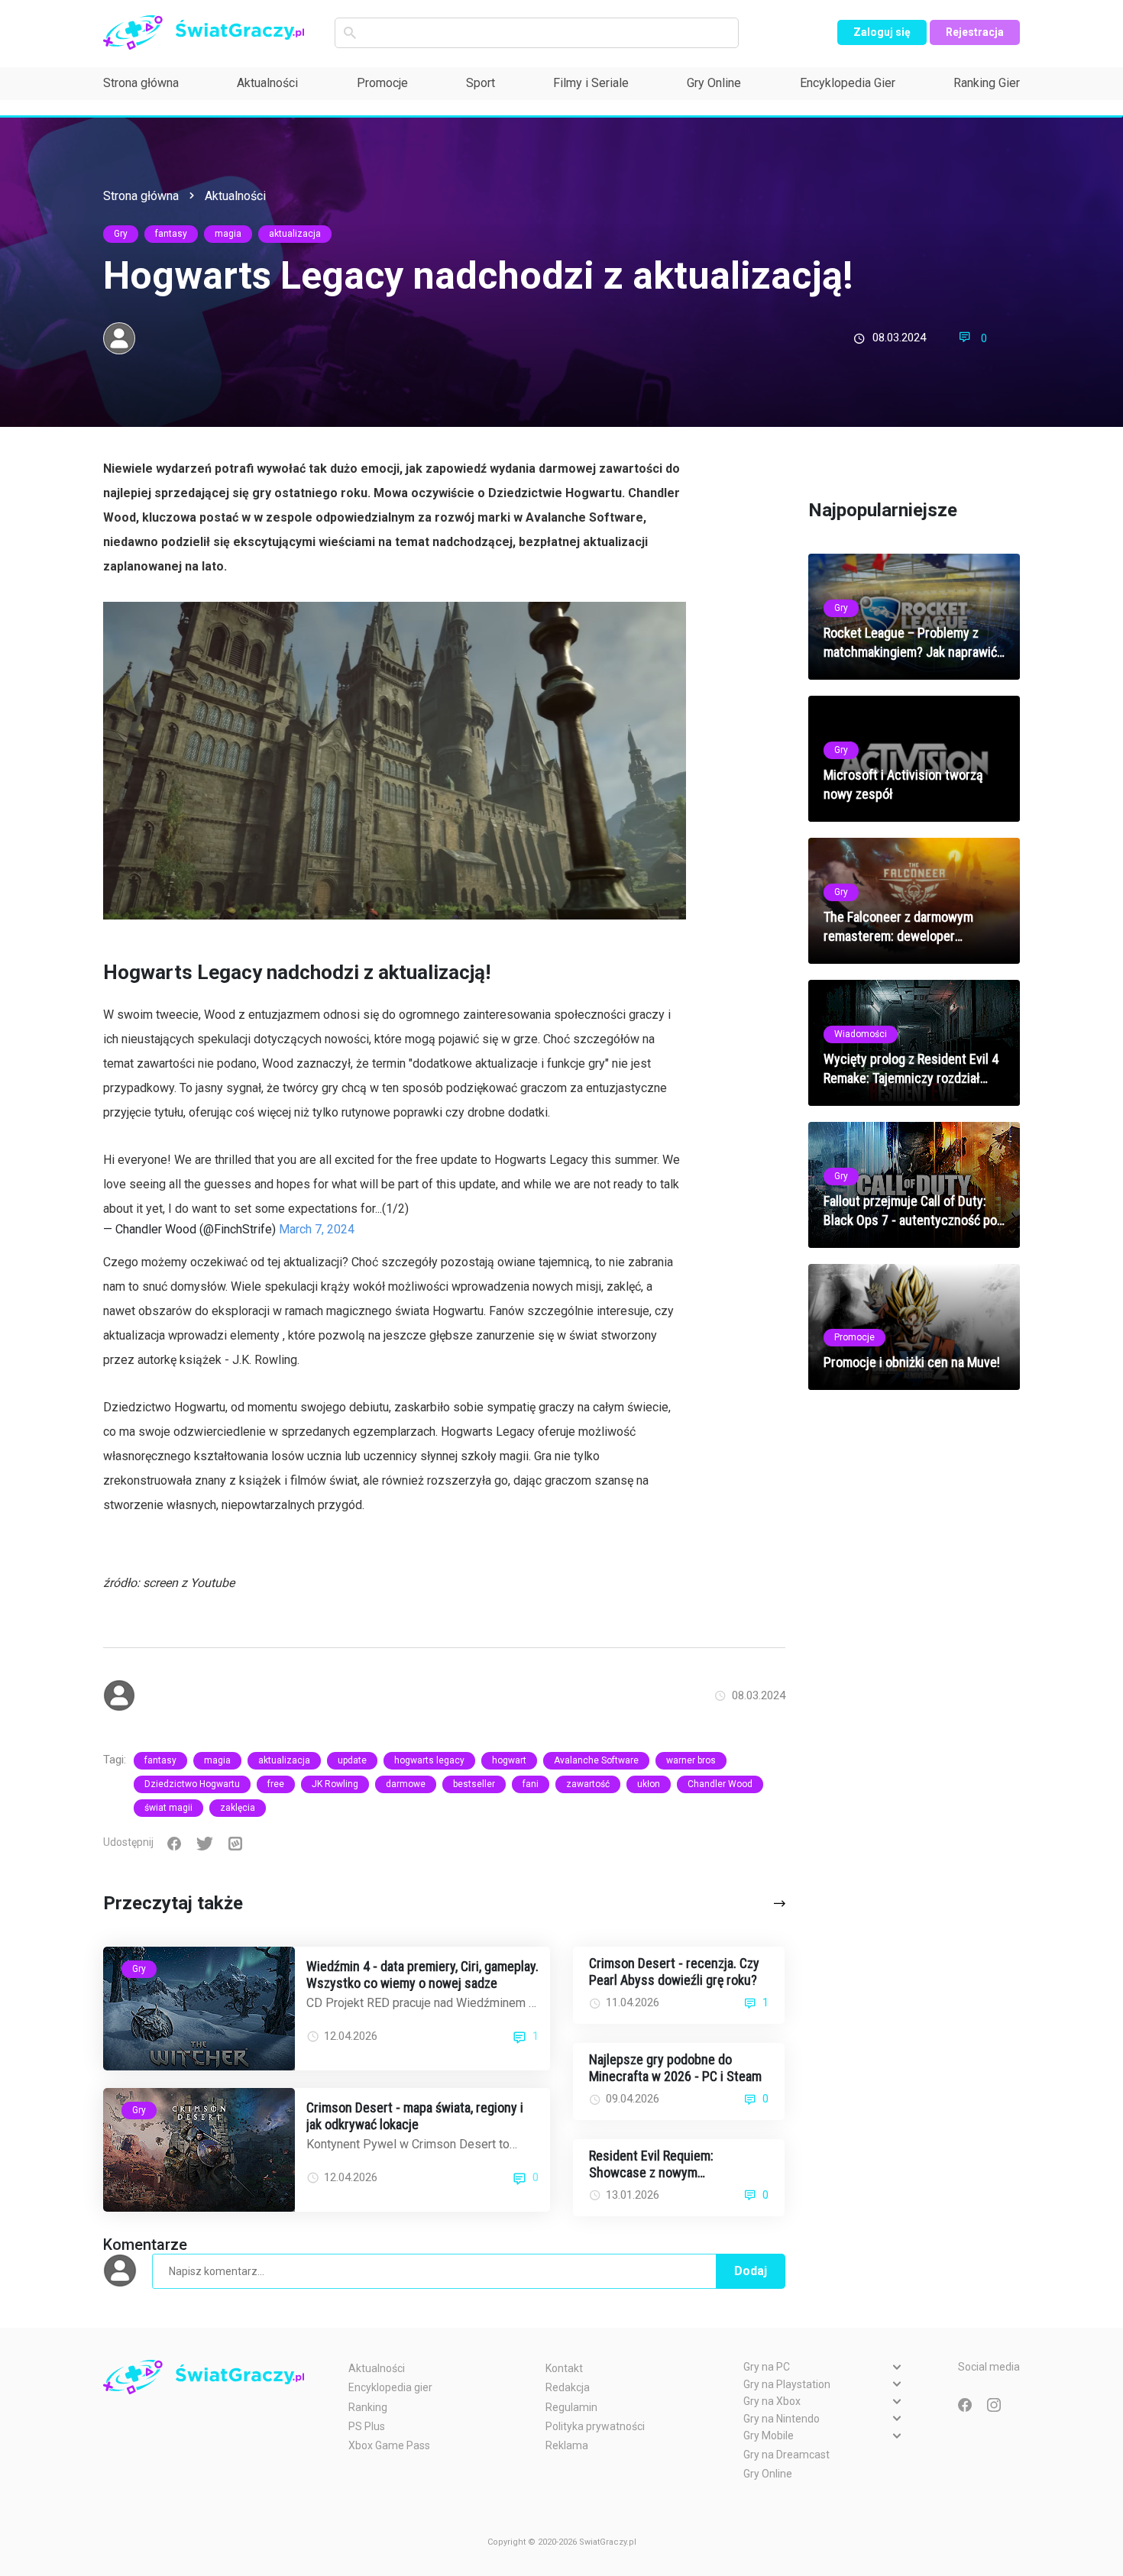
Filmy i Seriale (591, 83)
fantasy (171, 234)
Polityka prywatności (595, 2426)
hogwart (509, 1760)
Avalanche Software (596, 1760)
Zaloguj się (882, 32)
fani (531, 1784)
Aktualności (267, 83)
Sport (481, 83)
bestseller (474, 1784)
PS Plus (367, 2426)
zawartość (588, 1784)
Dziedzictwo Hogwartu (192, 1784)
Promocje (382, 83)
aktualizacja (295, 234)
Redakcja (568, 2387)
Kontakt (564, 2368)
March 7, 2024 (317, 1229)
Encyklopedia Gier (848, 83)
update (352, 1760)
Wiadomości (861, 1034)
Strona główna (141, 83)
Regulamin (571, 2407)
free (276, 1784)
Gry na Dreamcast (786, 2455)
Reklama (567, 2445)
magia (228, 234)
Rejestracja (975, 32)
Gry (121, 234)
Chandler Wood (720, 1784)
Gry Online (714, 83)
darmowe (406, 1784)
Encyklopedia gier (390, 2387)
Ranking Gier (987, 83)
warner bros (691, 1760)
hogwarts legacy (429, 1760)
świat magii (168, 1808)
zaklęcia (238, 1808)
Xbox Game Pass (389, 2445)
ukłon (649, 1784)
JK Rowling (335, 1784)
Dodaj (751, 2271)
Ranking (368, 2407)
